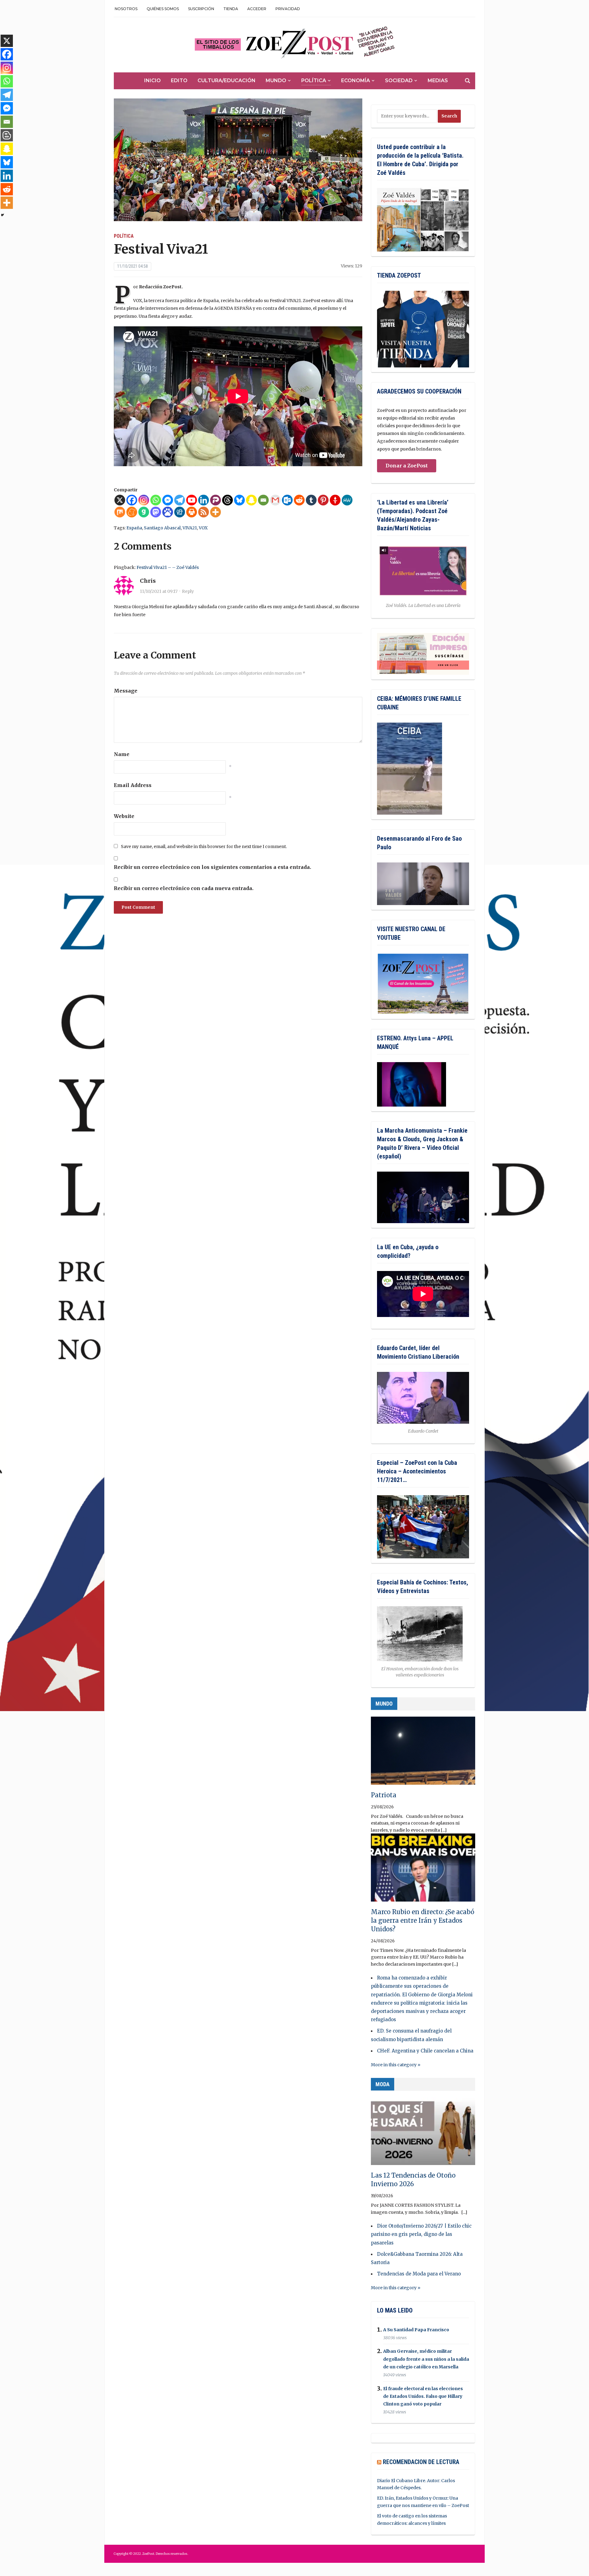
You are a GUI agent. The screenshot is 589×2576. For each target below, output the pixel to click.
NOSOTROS (126, 9)
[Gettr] (335, 500)
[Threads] (227, 500)
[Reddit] (299, 500)
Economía (356, 81)
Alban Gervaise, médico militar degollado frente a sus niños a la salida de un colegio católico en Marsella (426, 2359)
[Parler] (216, 500)
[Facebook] (132, 500)
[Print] (192, 512)
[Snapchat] (251, 500)
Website (124, 816)
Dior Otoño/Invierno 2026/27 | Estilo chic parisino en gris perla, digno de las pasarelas (421, 2234)
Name (122, 754)
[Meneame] (132, 512)
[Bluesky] (239, 500)
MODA (383, 2084)
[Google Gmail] (275, 500)
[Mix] (120, 512)
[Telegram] (180, 500)
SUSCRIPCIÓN (201, 9)
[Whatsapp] (156, 500)
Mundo (276, 81)
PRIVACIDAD (288, 9)
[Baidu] (168, 512)
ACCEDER (257, 9)
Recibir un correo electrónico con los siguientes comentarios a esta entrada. (212, 867)
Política (314, 81)
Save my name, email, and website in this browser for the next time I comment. (204, 847)
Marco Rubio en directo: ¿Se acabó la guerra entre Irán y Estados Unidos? (423, 1920)
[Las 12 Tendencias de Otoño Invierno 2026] (423, 2134)
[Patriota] (423, 1753)
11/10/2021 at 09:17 (159, 591)
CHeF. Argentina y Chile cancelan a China (425, 2051)
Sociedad (399, 81)
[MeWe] (347, 500)
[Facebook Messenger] (168, 500)
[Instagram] (144, 500)
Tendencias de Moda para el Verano (419, 2274)
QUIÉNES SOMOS (163, 9)
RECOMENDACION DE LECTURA (421, 2462)
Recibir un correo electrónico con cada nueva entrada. (184, 888)
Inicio (152, 81)
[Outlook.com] (287, 500)
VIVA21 (190, 528)
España (134, 528)
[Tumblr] (311, 500)
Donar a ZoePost (407, 466)
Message (126, 691)
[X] (120, 500)
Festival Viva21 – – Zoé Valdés (168, 567)
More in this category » (396, 2065)
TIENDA (231, 9)
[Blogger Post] (7, 135)
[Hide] (2, 215)
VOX (203, 528)
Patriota (384, 1795)
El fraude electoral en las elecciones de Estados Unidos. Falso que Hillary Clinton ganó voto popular (423, 2396)
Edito (179, 81)
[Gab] (144, 512)
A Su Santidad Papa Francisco (416, 2330)
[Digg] (180, 512)
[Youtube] (192, 500)
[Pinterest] (323, 500)
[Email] (263, 500)
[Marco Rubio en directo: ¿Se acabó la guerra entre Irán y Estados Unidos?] (423, 1870)
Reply (188, 591)
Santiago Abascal (162, 528)
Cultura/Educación (227, 81)
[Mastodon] (156, 512)
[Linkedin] (204, 500)
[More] (216, 512)
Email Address (133, 785)
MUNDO (384, 1704)
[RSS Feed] (204, 512)
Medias (438, 81)
